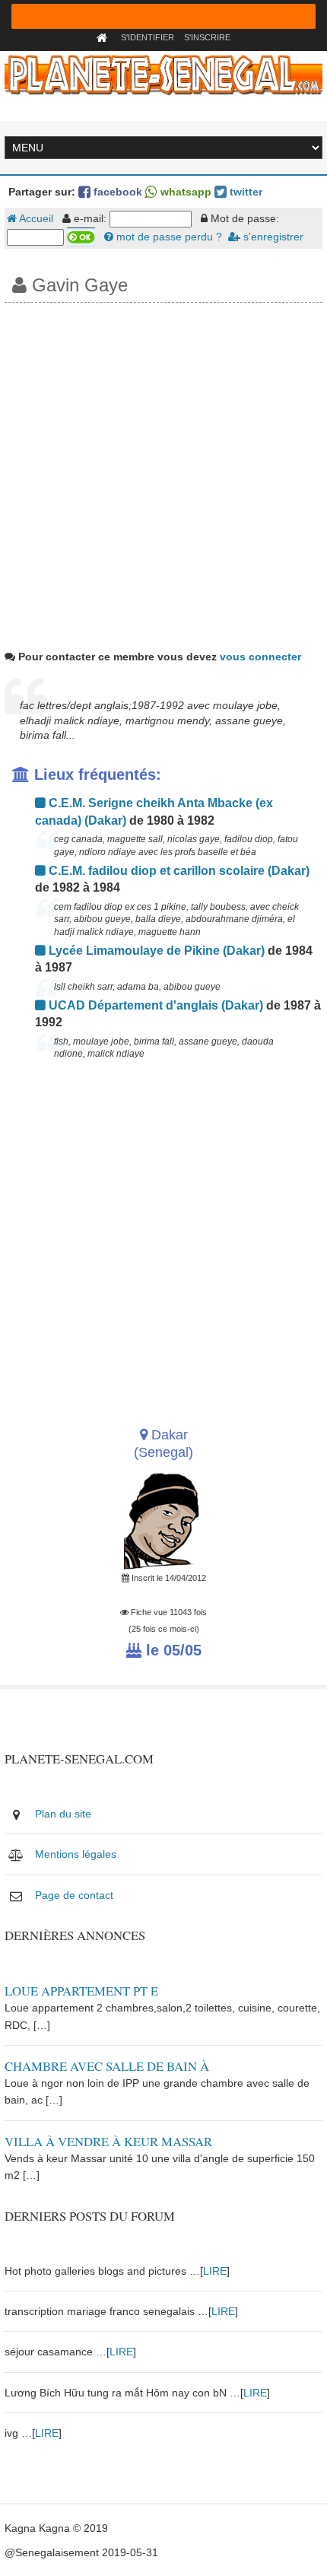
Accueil (35, 218)
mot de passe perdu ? (168, 237)
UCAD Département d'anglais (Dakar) (154, 1005)
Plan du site (63, 1814)
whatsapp (184, 192)
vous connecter (260, 657)
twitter (244, 192)
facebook (116, 192)
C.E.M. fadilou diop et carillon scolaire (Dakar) (178, 871)
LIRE (215, 2271)
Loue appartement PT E (81, 1991)
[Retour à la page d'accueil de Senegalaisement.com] (104, 37)
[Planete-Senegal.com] (163, 74)
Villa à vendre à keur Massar (108, 2141)
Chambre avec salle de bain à (107, 2066)
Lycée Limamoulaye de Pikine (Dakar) (155, 951)
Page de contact (74, 1895)
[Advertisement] (163, 474)
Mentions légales (76, 1854)
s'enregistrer (272, 237)
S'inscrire (207, 37)
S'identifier (148, 37)
